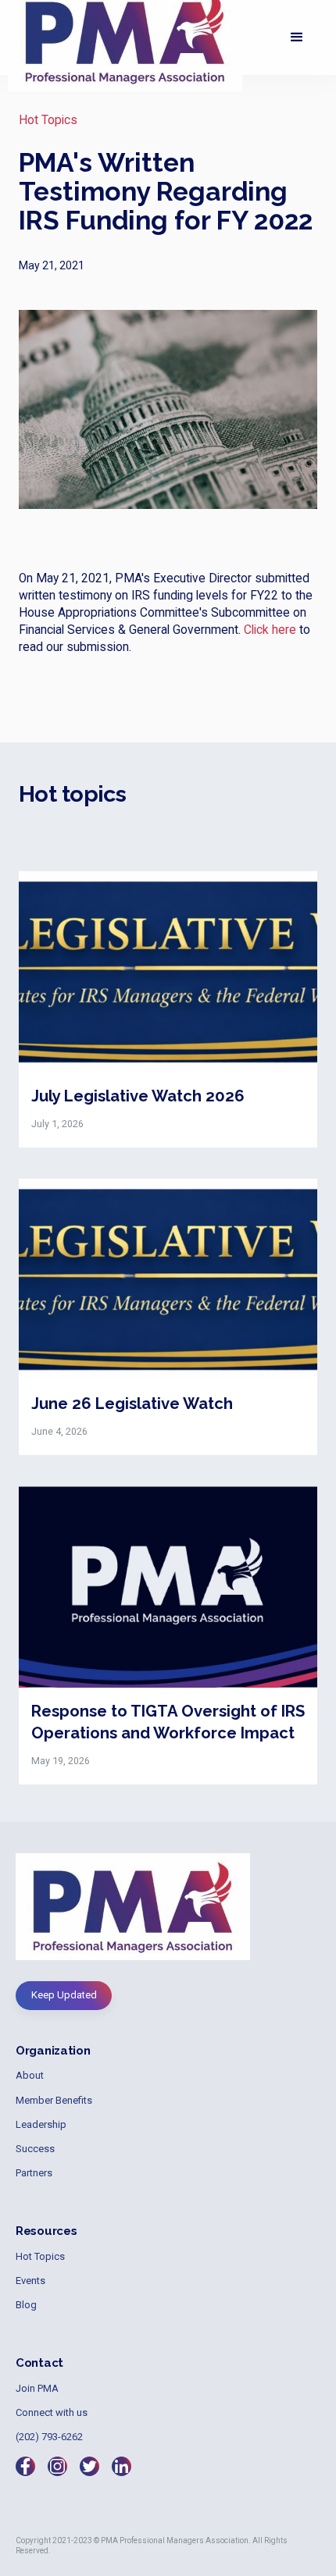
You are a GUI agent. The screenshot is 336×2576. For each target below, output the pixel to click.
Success (35, 2149)
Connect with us (52, 2412)
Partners (34, 2173)
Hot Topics (48, 120)
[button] (297, 37)
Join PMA (37, 2388)
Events (30, 2281)
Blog (26, 2305)
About (30, 2075)
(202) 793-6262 (49, 2437)
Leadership (41, 2124)
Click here (270, 630)
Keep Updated (64, 1995)
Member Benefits (54, 2100)
